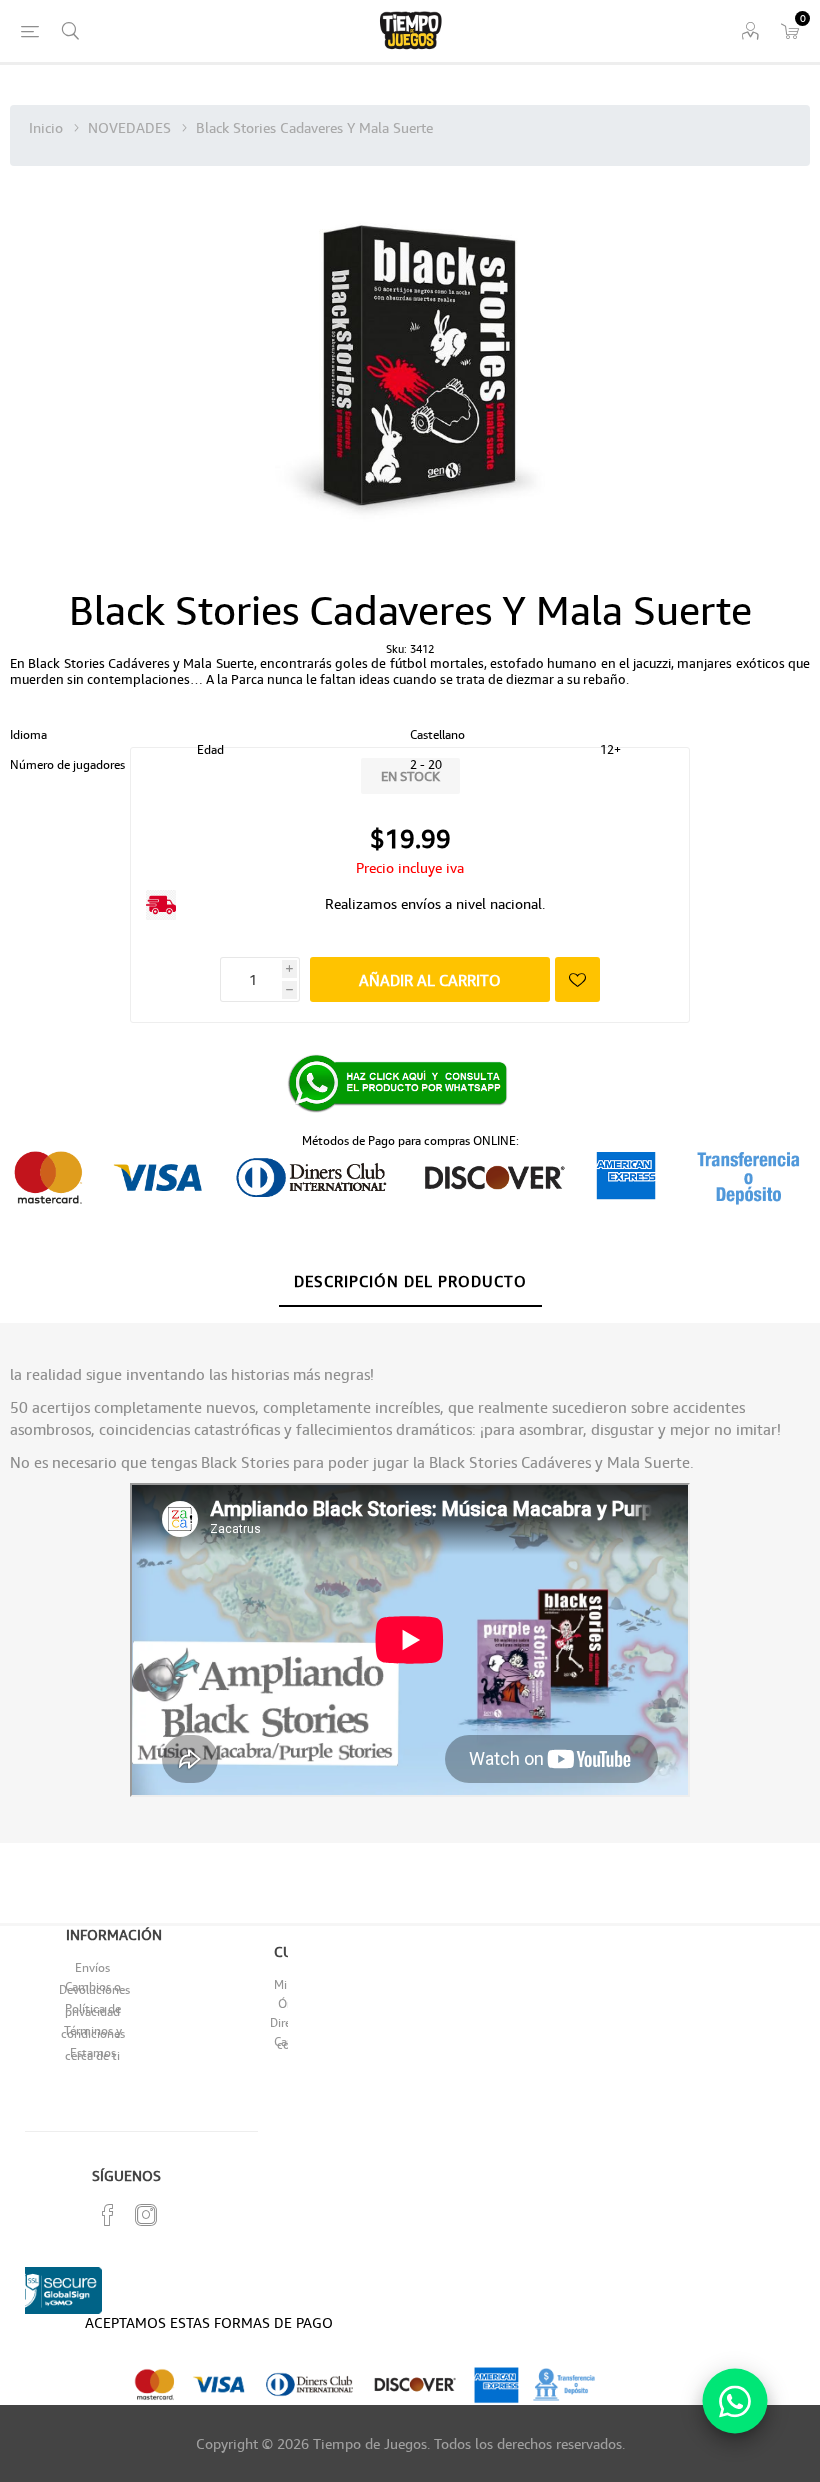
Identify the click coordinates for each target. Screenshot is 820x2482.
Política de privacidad (93, 2010)
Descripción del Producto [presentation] (410, 1281)
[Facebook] (108, 2215)
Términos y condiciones (93, 2032)
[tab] (410, 1282)
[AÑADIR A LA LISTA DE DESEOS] (577, 979)
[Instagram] (146, 2215)
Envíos (92, 1967)
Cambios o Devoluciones (94, 1988)
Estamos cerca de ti (92, 2054)
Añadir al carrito (430, 980)
